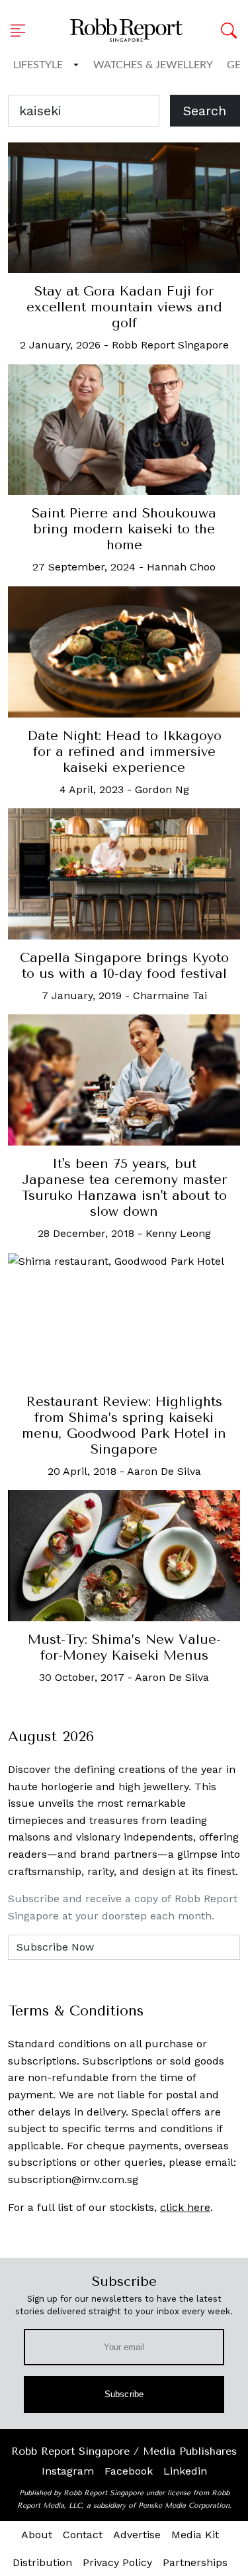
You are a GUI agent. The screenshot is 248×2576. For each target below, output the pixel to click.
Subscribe (124, 2394)
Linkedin (185, 2471)
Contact (83, 2535)
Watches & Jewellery (153, 65)
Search (205, 111)
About (37, 2535)
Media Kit (195, 2535)
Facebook (129, 2471)
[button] (22, 30)
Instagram (68, 2471)
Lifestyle (38, 65)
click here (185, 2207)
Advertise (137, 2535)
